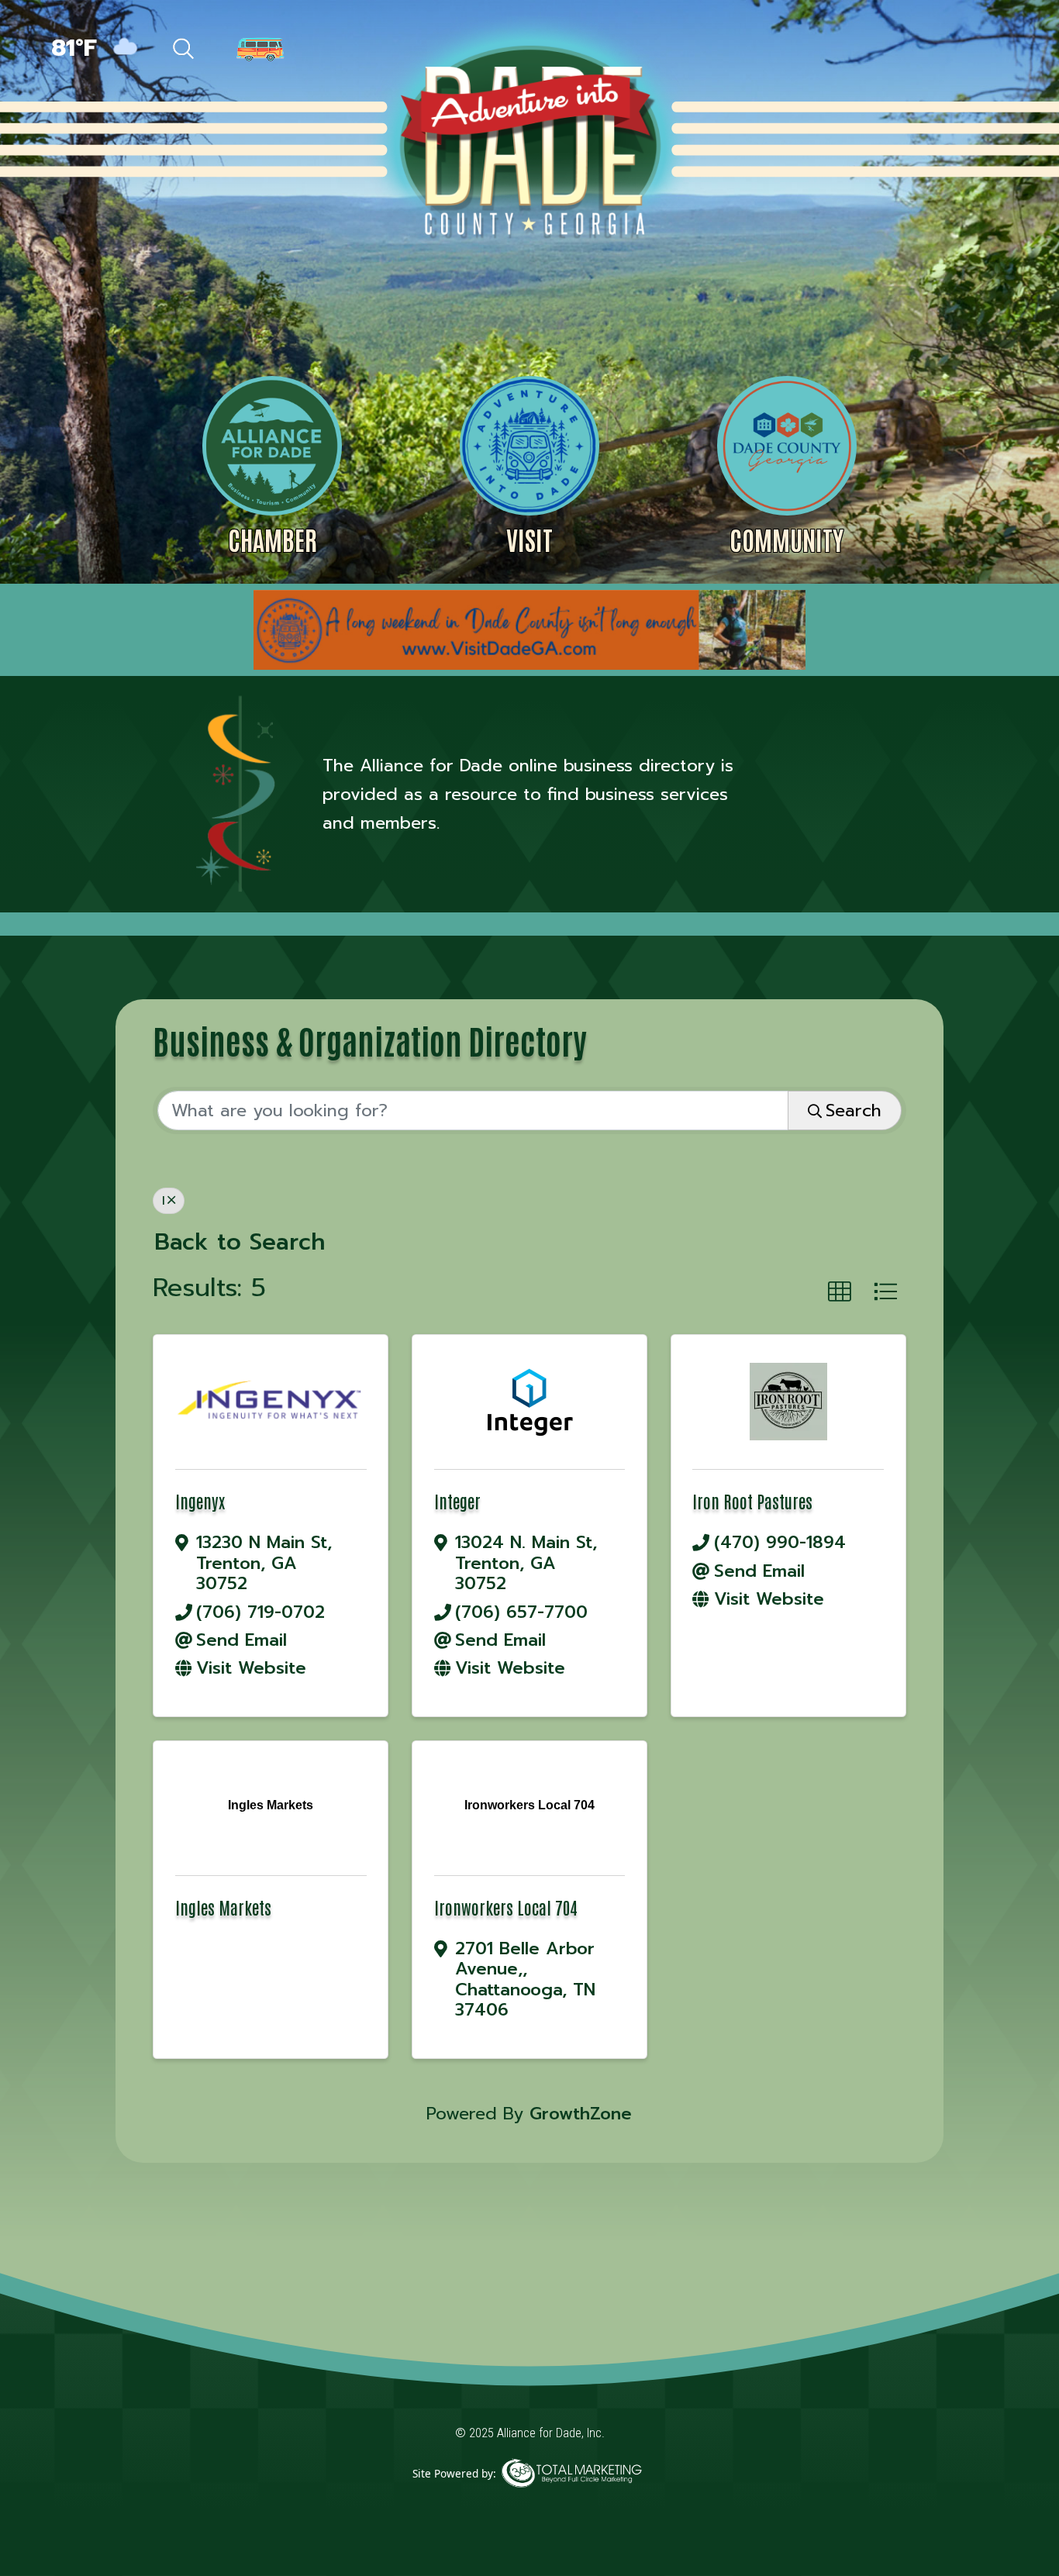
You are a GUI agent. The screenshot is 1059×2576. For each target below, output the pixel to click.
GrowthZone (581, 2114)
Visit (529, 539)
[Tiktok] (882, 50)
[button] (840, 1292)
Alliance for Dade (528, 138)
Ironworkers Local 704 (506, 1907)
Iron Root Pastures (752, 1501)
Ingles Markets (223, 1907)
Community (786, 539)
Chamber (273, 539)
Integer (457, 1501)
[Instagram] (950, 50)
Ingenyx (200, 1501)
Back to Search (240, 1242)
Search (854, 1110)
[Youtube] (982, 50)
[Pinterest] (916, 50)
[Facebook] (848, 50)
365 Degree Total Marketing (571, 2497)
